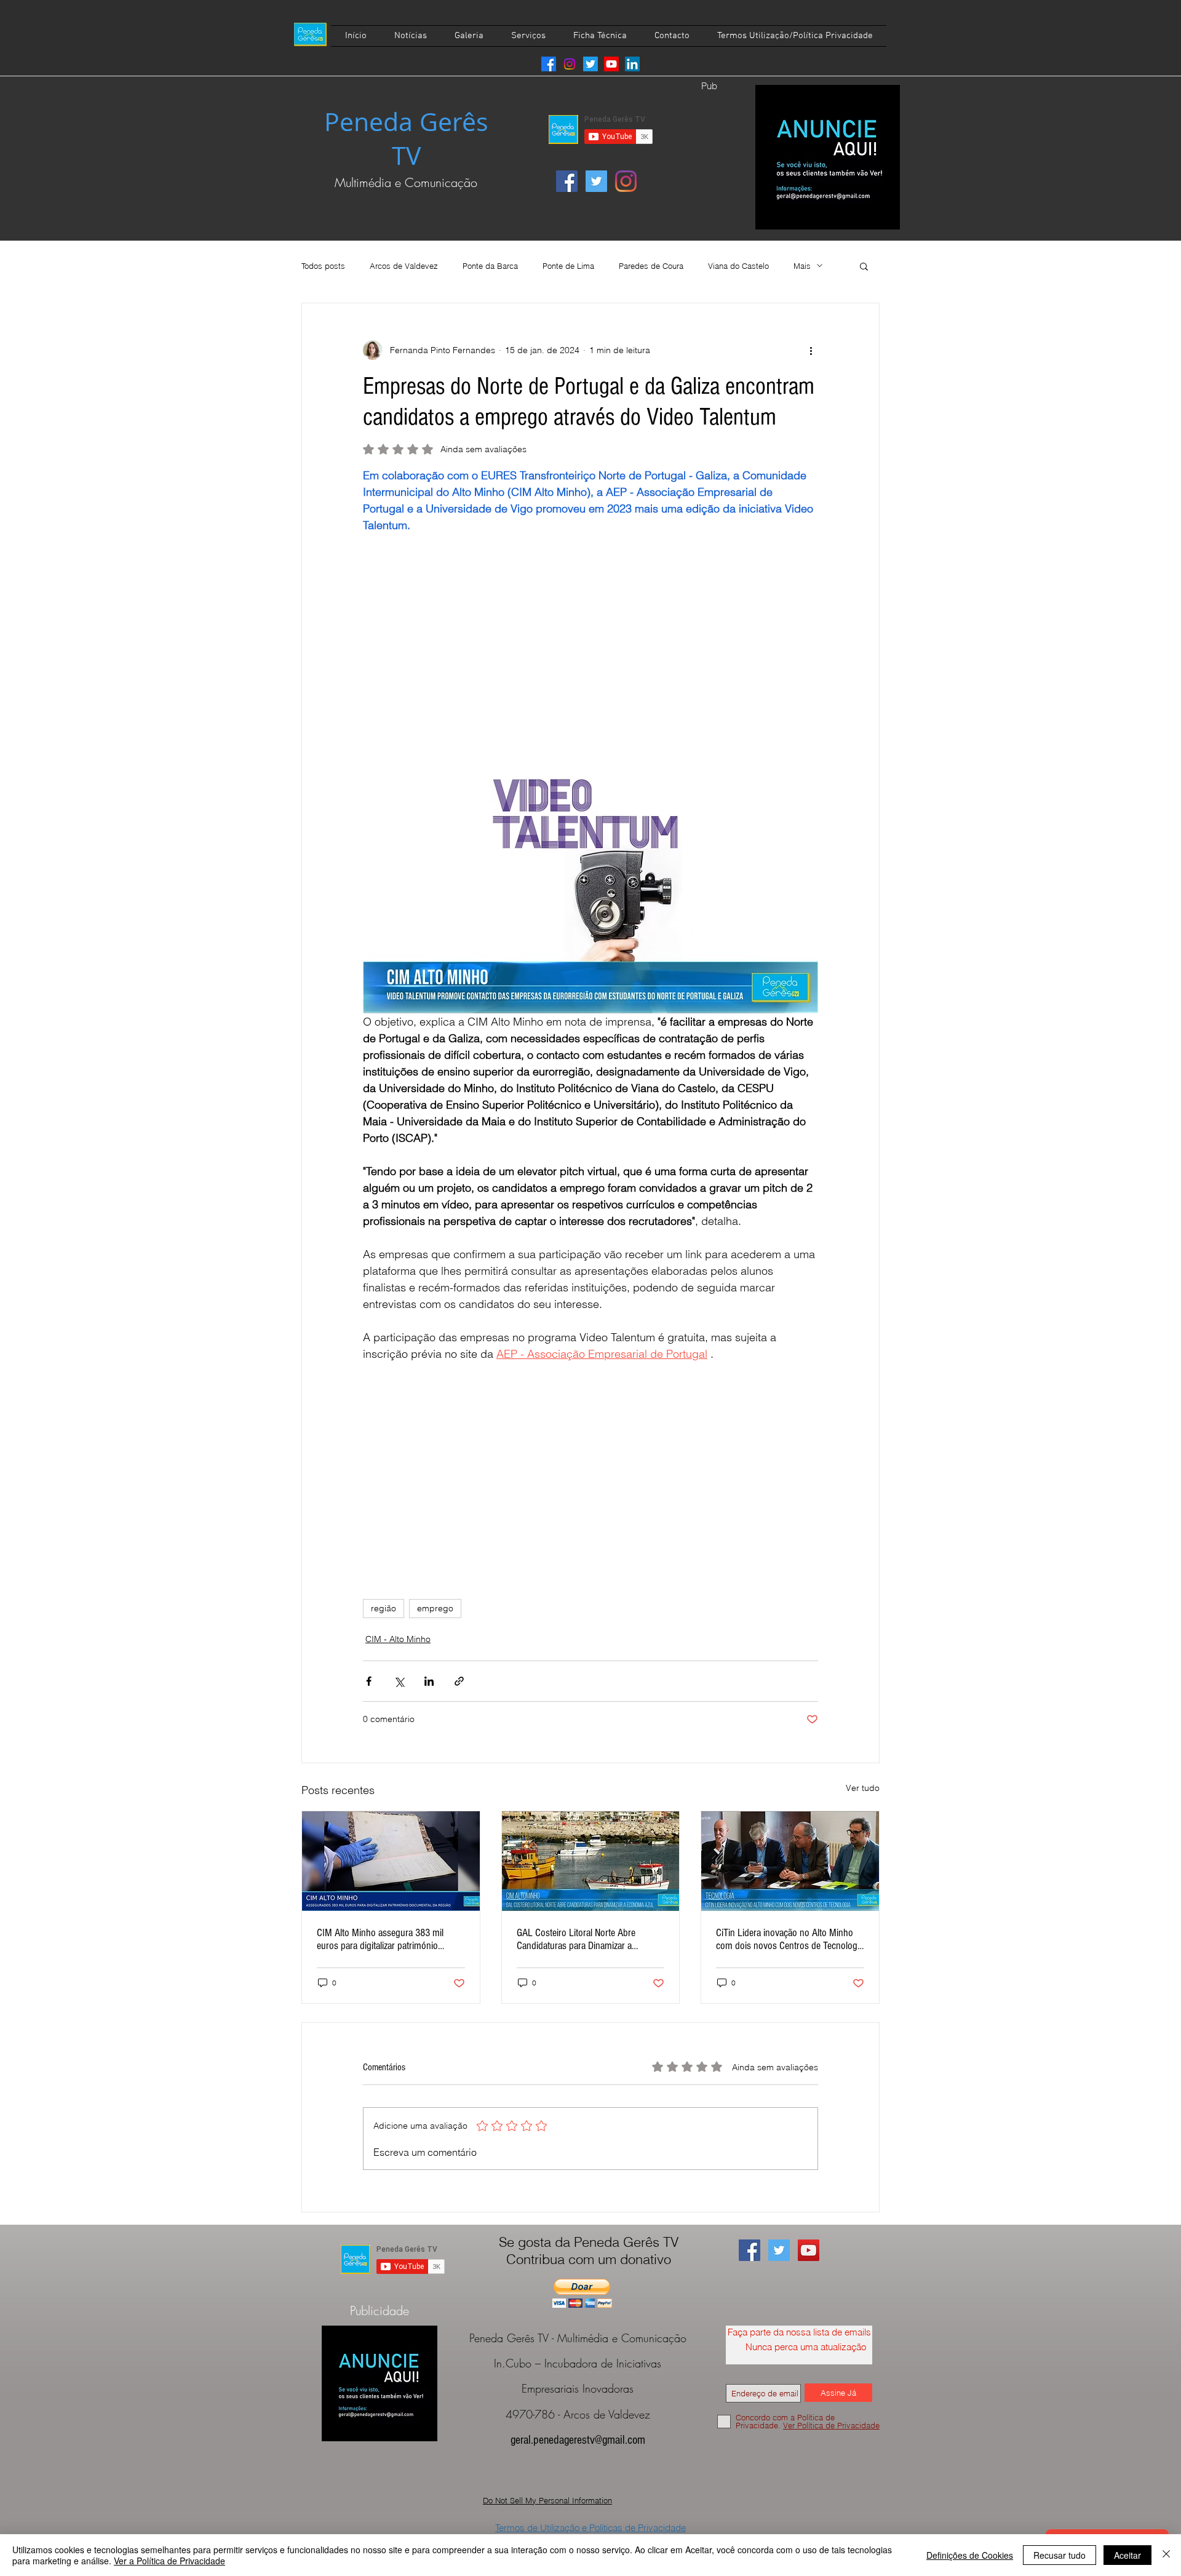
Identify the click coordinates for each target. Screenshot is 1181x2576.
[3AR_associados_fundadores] (790, 1861)
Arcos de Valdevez (404, 266)
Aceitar (1127, 2555)
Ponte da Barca (490, 266)
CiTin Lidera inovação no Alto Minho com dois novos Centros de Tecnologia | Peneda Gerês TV (790, 1939)
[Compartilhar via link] (459, 1681)
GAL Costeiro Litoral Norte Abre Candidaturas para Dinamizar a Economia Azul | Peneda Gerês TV (582, 1939)
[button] (864, 266)
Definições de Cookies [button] (970, 2555)
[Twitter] (590, 64)
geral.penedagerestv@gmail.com (578, 2440)
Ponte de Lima (568, 266)
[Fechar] (1166, 2555)
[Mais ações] (811, 350)
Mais (802, 266)
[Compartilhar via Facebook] (369, 1681)
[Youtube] (611, 64)
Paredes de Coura (651, 266)
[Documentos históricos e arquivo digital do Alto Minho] (391, 1861)
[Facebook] (549, 64)
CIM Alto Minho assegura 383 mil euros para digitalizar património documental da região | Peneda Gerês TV (389, 1939)
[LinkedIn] (632, 64)
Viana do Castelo (738, 266)
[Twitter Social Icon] (596, 181)
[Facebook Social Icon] (567, 181)
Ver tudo (863, 1788)
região (384, 1608)
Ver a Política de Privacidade (169, 2561)
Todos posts (323, 266)
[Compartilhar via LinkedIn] (429, 1681)
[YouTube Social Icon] (809, 2250)
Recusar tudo (1060, 2555)
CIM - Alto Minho (398, 1639)
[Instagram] (570, 64)
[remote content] (590, 654)
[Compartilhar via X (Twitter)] (399, 1681)
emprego (435, 1608)
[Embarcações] (591, 1861)
